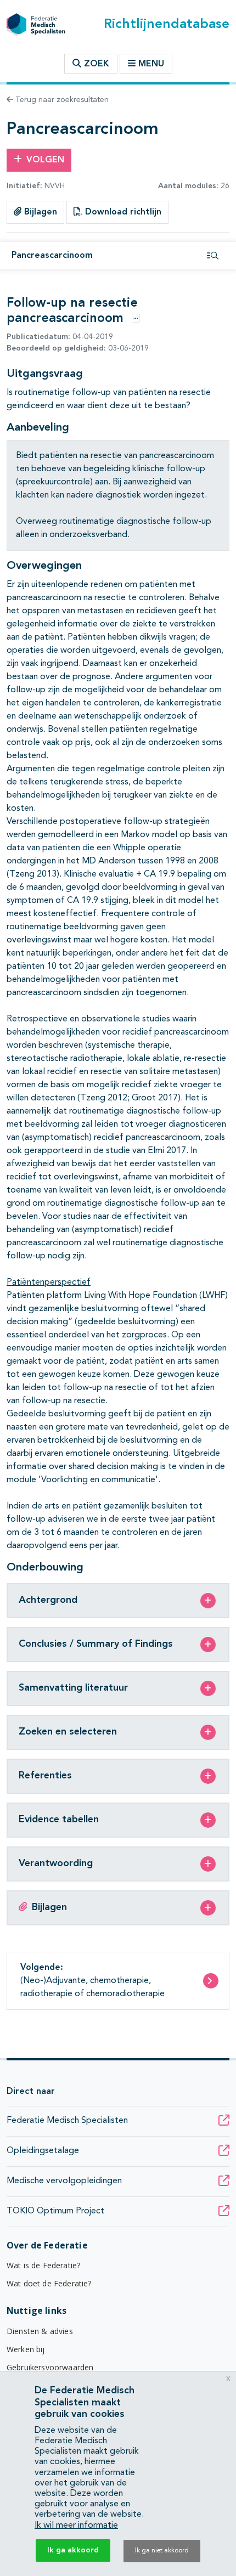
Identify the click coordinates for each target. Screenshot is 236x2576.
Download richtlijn (122, 212)
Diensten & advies (40, 2331)
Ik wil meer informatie (76, 2526)
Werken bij (26, 2349)
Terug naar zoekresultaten (61, 100)
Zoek (95, 64)
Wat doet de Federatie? (49, 2283)
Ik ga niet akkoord (162, 2551)
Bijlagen (39, 212)
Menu (151, 64)
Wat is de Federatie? (43, 2265)
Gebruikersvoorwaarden (50, 2367)
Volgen (45, 160)
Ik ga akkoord (73, 2550)
